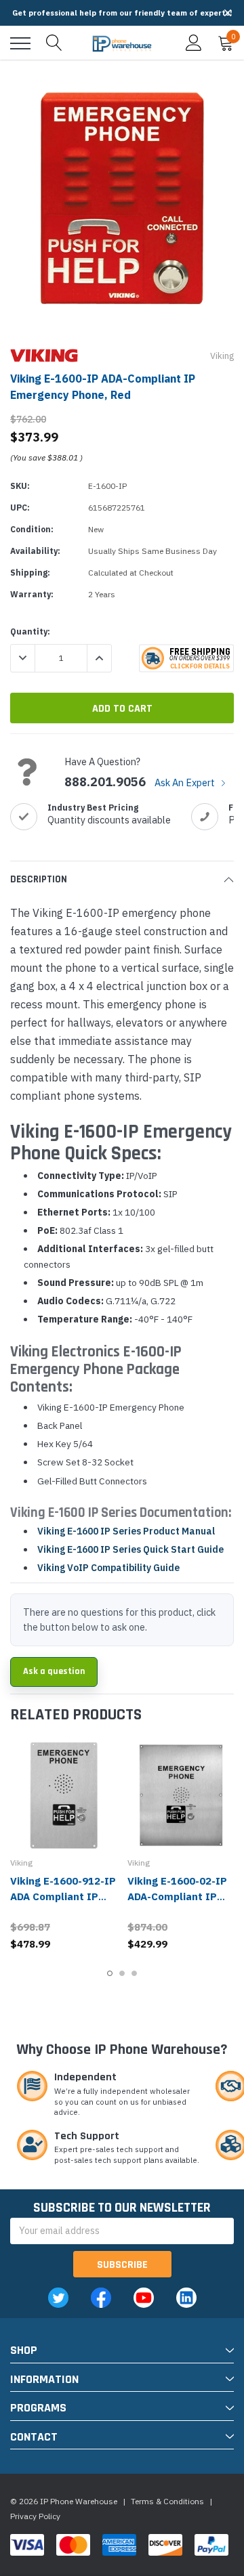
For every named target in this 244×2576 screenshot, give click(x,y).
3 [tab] (134, 1973)
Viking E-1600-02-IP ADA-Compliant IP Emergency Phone (177, 1896)
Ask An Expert (186, 782)
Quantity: (30, 631)
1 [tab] (110, 1973)
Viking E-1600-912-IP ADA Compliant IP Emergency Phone (63, 1896)
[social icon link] (58, 2298)
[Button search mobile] (54, 43)
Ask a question (54, 1671)
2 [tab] (122, 1973)
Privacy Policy (35, 2516)
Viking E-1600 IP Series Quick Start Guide (130, 1549)
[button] (228, 13)
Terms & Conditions (167, 2501)
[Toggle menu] (20, 43)
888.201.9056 (105, 782)
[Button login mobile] (194, 43)
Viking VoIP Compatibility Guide (108, 1568)
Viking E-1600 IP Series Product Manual (126, 1531)
